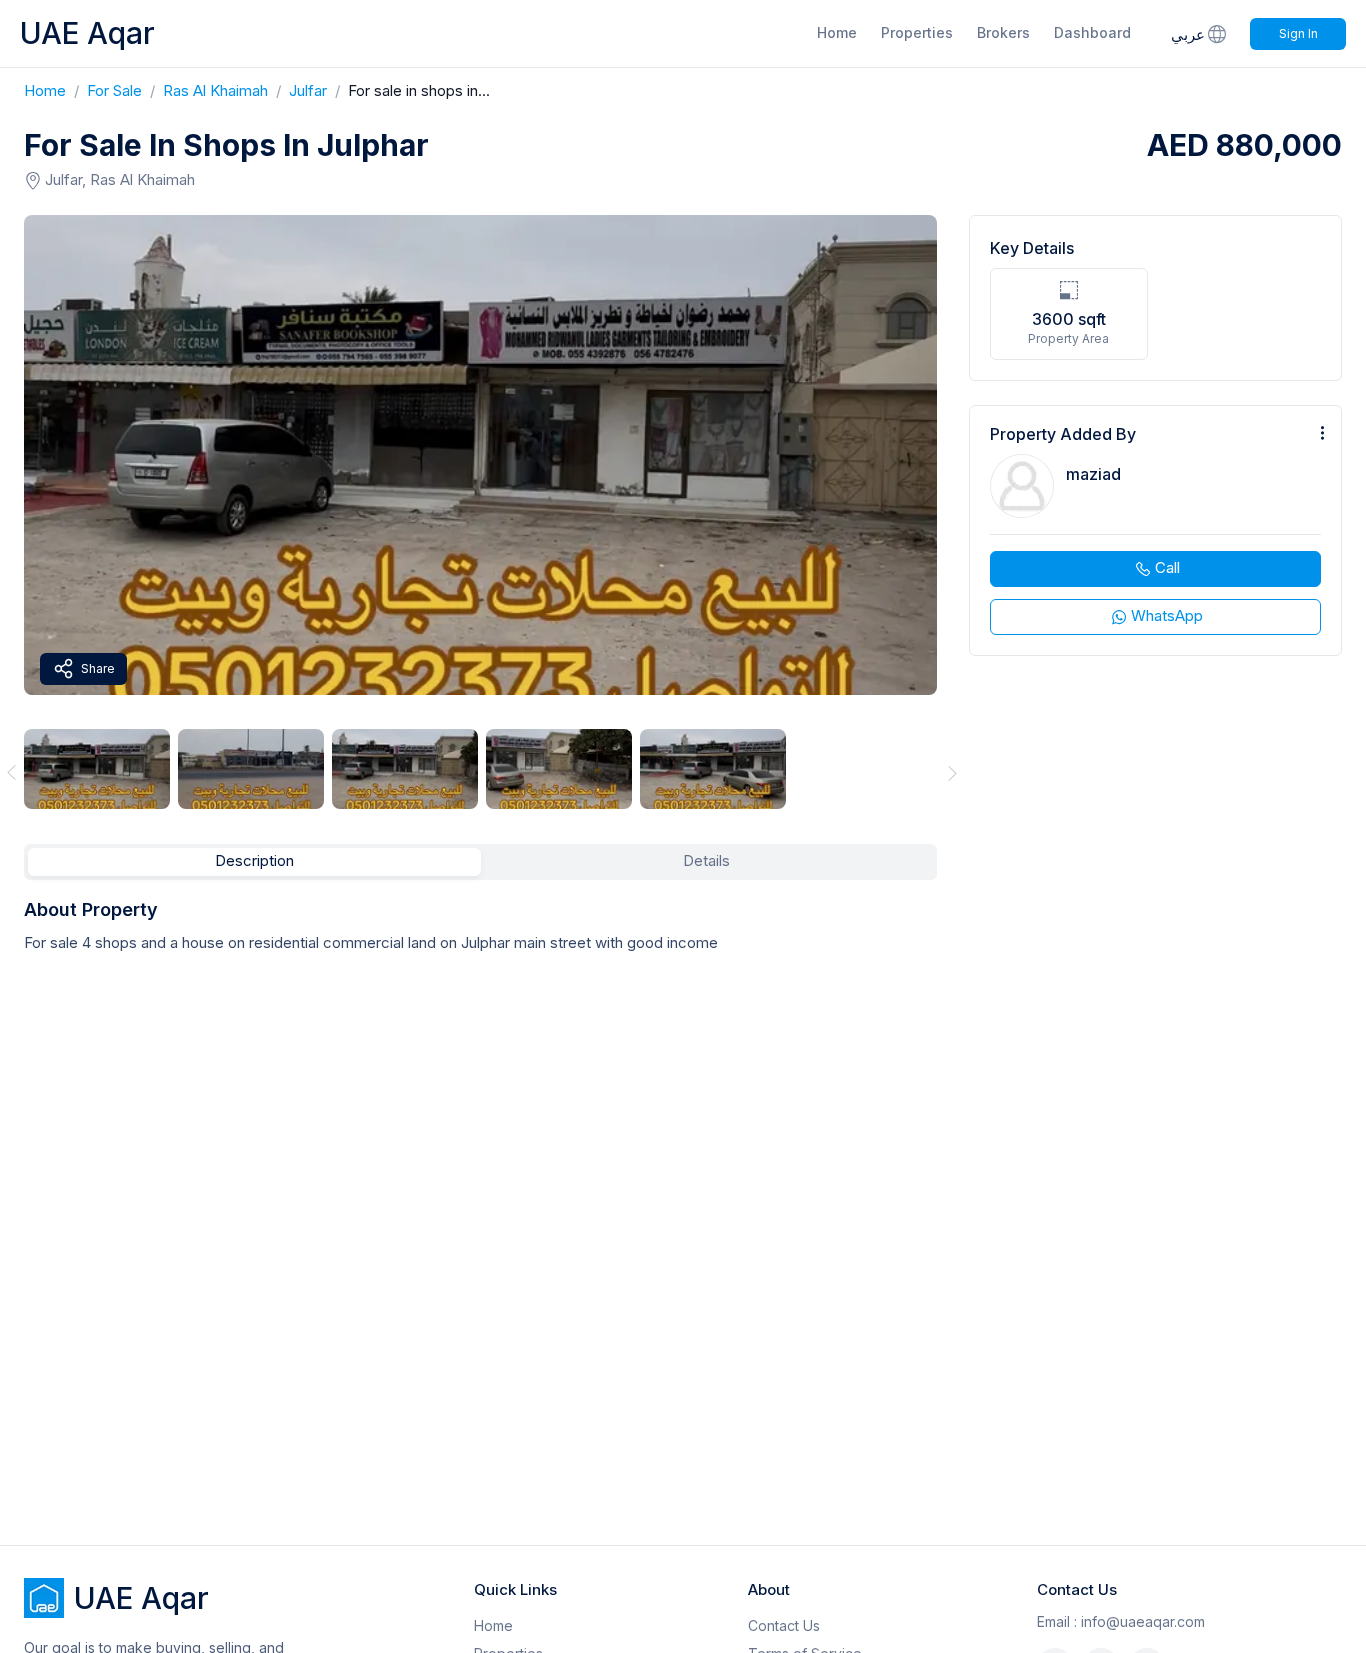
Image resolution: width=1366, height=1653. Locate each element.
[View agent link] (1155, 530)
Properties (917, 32)
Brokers (1003, 32)
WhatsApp (1167, 615)
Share (98, 668)
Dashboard (1092, 32)
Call (1167, 567)
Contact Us (784, 1625)
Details (706, 860)
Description (254, 860)
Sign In (1298, 33)
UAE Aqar (87, 33)
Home (837, 32)
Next (953, 772)
